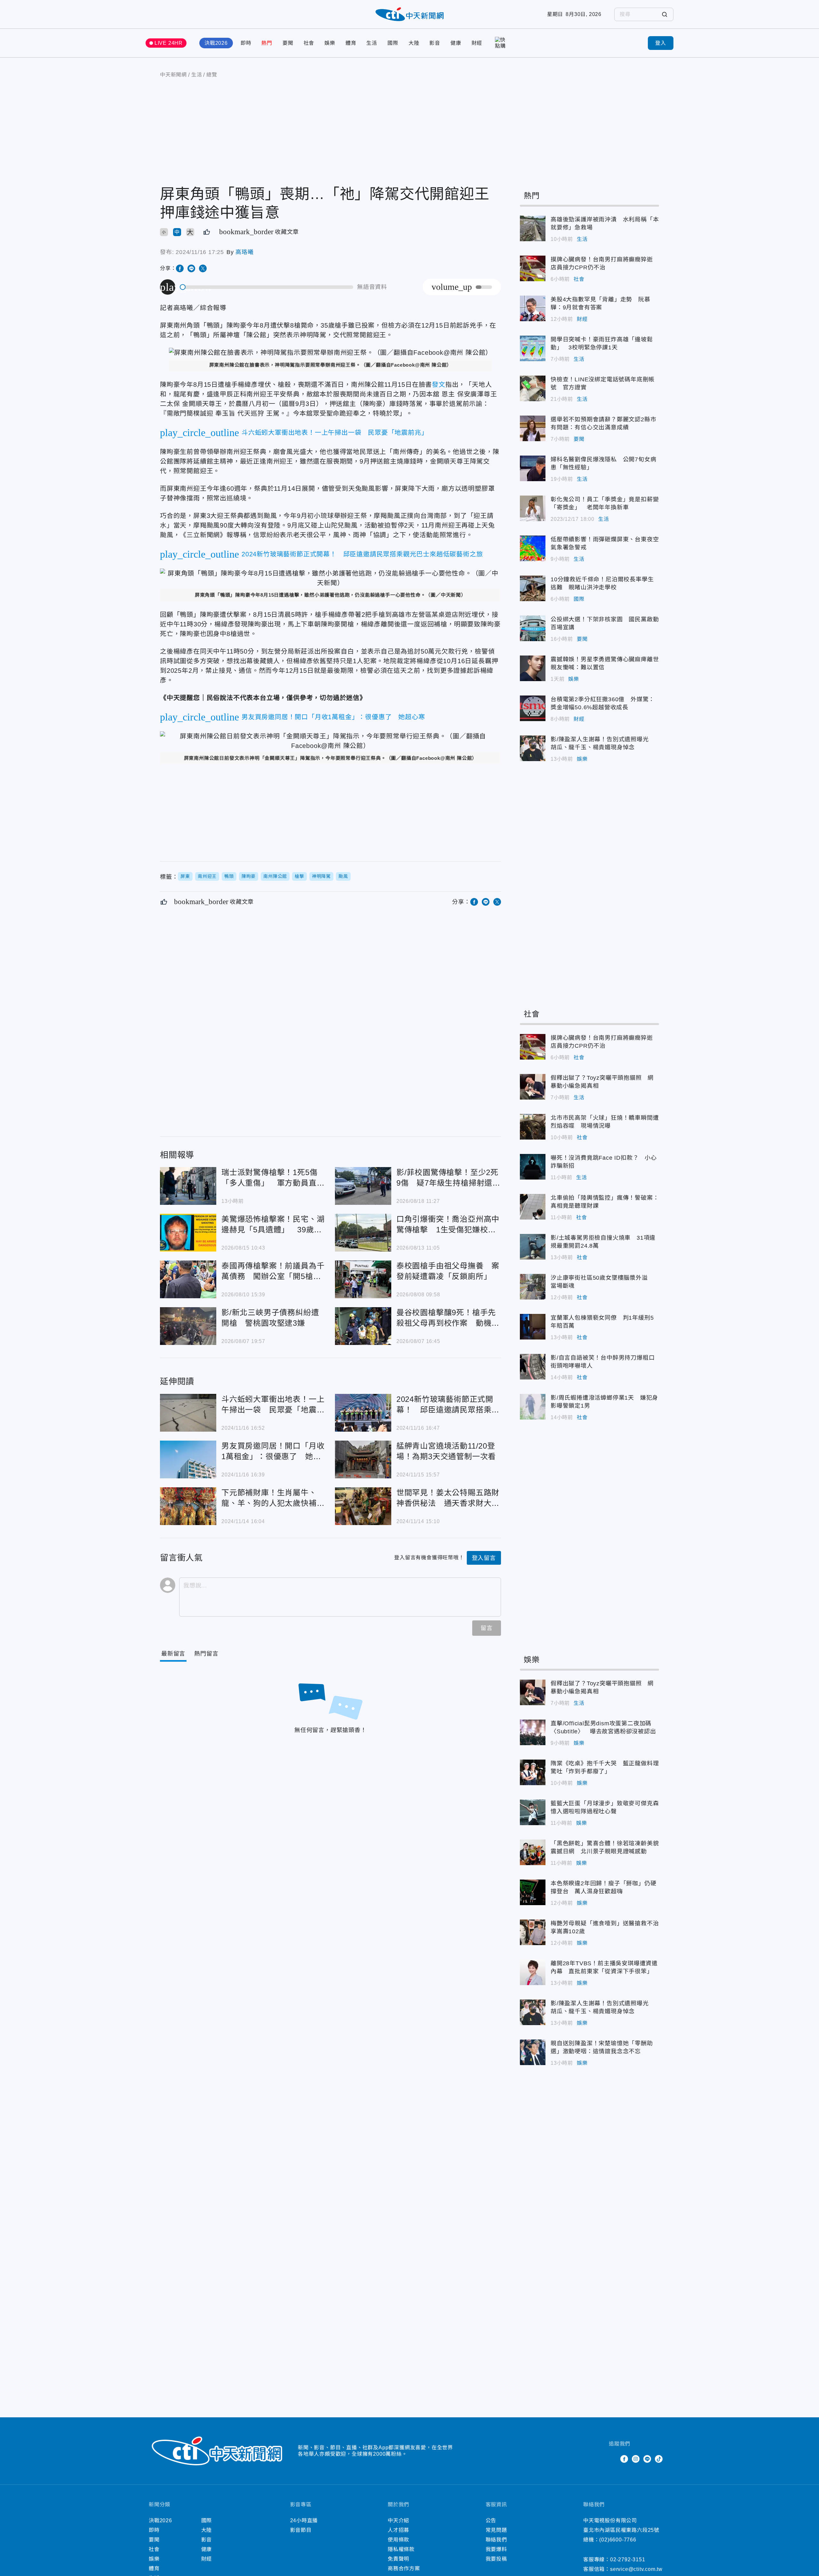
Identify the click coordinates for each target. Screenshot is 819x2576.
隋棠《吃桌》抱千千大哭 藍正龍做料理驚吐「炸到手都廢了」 (533, 1772)
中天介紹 (398, 2520)
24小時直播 (304, 2520)
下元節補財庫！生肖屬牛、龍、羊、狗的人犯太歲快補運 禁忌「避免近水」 (188, 1506)
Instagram (636, 2459)
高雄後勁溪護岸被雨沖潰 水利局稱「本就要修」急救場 (533, 228)
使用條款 (398, 2540)
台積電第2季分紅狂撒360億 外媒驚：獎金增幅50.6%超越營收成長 (533, 708)
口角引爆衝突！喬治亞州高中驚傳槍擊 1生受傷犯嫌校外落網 (363, 1233)
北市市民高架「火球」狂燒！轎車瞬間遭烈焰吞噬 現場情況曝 (533, 1127)
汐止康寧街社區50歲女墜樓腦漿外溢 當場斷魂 (533, 1287)
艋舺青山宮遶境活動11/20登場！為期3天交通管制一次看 (363, 1459)
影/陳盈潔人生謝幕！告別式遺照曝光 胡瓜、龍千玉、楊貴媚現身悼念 (533, 748)
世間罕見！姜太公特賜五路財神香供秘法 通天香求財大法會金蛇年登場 (363, 1506)
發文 (439, 385)
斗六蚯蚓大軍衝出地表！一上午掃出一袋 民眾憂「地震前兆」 (188, 1413)
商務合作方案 (404, 2568)
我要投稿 (496, 2559)
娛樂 (330, 43)
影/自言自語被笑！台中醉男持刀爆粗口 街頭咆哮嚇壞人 (533, 1367)
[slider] (267, 287)
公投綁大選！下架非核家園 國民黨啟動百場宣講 (533, 628)
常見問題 (496, 2530)
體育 (351, 43)
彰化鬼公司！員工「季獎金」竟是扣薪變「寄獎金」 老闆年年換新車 (533, 508)
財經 (477, 43)
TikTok (659, 2459)
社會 (309, 43)
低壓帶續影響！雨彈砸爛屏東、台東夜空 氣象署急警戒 (533, 548)
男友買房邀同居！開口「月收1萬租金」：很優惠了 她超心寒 (188, 1459)
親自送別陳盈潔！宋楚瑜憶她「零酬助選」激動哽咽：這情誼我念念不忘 (533, 2052)
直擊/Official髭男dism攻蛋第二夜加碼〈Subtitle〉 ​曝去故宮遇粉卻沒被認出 (533, 1732)
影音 (435, 43)
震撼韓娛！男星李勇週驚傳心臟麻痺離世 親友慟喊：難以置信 (533, 668)
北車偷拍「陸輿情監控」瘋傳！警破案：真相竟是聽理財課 (533, 1207)
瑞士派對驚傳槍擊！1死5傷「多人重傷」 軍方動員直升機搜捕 (188, 1186)
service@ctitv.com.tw (636, 2569)
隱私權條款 (401, 2549)
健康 (456, 43)
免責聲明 (398, 2559)
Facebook (624, 2459)
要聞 (288, 43)
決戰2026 (216, 43)
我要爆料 (496, 2549)
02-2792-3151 (628, 2560)
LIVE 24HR (169, 43)
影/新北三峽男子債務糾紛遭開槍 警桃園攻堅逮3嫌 (188, 1326)
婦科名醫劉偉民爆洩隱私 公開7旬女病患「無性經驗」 (533, 468)
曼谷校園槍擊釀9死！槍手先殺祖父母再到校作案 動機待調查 (363, 1326)
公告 (491, 2520)
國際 (393, 43)
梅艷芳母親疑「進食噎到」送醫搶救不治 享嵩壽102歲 (533, 1932)
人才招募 (398, 2530)
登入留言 (484, 1558)
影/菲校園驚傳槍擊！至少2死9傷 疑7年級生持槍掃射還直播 (363, 1186)
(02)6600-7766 (618, 2540)
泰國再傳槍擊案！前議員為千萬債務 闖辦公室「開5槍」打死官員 (188, 1279)
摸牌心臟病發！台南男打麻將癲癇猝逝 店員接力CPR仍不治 (533, 268)
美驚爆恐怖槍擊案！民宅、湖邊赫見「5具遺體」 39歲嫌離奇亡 (188, 1233)
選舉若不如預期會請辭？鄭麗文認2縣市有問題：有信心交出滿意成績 (533, 428)
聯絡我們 (496, 2540)
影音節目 (301, 2530)
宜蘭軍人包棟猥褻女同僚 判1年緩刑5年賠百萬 (533, 1327)
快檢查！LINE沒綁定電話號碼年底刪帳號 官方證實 (533, 388)
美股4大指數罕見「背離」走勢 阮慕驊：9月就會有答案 (533, 308)
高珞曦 (244, 252)
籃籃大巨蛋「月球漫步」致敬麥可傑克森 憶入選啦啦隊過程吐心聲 (533, 1812)
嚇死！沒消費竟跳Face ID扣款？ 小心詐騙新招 (533, 1167)
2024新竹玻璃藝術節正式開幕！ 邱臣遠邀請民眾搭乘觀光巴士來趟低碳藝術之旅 (363, 1413)
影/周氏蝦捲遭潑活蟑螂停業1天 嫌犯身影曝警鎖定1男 (533, 1407)
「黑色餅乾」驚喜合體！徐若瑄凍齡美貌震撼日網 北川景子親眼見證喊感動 (533, 1852)
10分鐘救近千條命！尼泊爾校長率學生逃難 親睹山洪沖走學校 (533, 588)
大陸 (414, 43)
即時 (246, 43)
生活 (372, 43)
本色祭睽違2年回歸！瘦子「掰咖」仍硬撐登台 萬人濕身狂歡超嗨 (533, 1892)
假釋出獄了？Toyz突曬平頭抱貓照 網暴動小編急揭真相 (533, 1087)
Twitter (613, 2459)
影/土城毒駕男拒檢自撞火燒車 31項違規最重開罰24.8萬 (533, 1247)
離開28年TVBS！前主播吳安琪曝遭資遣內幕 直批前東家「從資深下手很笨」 (533, 1972)
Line (647, 2459)
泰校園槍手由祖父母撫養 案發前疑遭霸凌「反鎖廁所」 (363, 1279)
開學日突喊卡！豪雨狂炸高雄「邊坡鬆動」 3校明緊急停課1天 (533, 348)
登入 (661, 43)
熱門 (267, 43)
